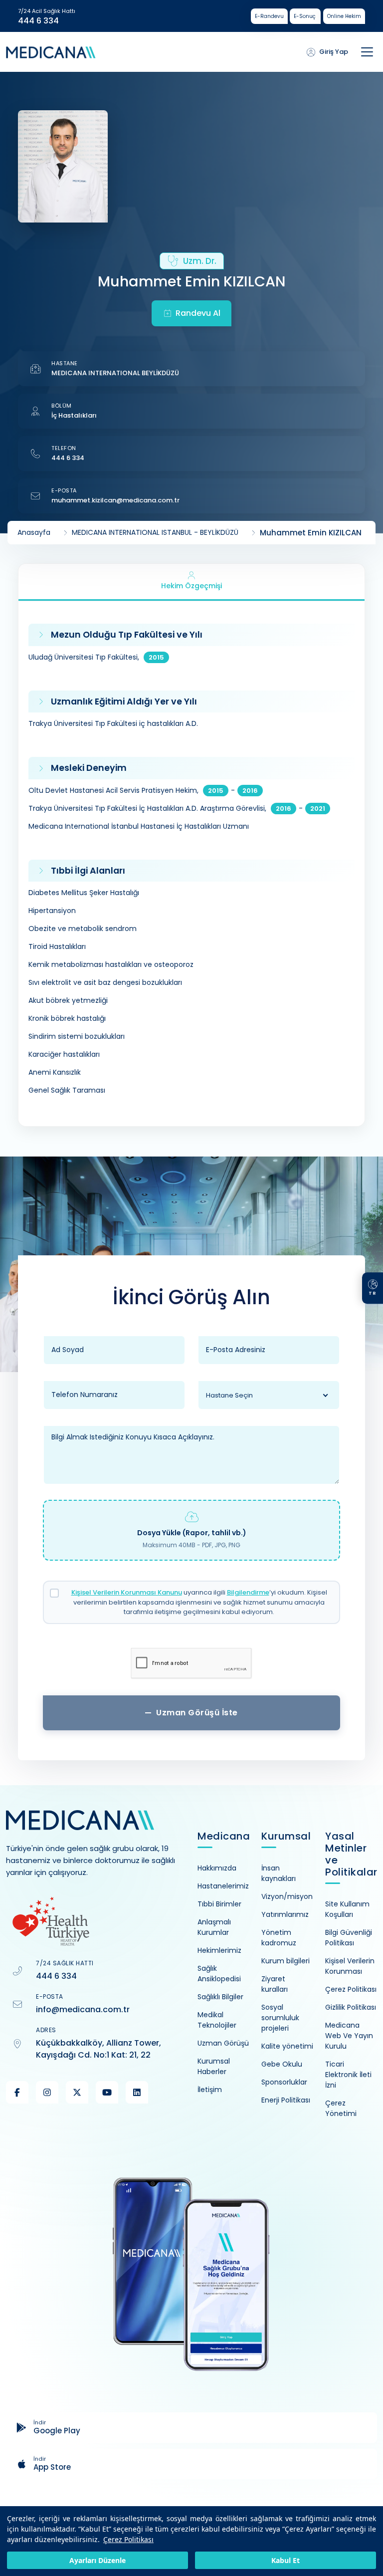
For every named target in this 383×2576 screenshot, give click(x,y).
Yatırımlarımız (285, 1914)
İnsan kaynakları (279, 1873)
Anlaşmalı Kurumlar (214, 1927)
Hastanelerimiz (223, 1886)
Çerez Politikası (128, 2539)
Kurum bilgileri (286, 1961)
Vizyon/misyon (287, 1896)
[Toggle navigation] (367, 52)
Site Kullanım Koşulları (347, 1909)
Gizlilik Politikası (351, 2007)
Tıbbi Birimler (219, 1904)
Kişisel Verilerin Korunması (350, 1966)
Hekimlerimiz (219, 1950)
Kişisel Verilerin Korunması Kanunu (127, 1592)
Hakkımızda (217, 1868)
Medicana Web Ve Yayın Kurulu (349, 2036)
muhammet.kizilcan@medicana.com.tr (115, 500)
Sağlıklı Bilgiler (220, 1997)
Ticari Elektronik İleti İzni (348, 2075)
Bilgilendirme (248, 1592)
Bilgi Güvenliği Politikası (349, 1938)
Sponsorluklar (284, 2082)
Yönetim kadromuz (279, 1938)
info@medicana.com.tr (83, 2009)
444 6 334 (38, 21)
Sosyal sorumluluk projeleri (280, 2018)
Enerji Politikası (286, 2100)
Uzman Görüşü (223, 2043)
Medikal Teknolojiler (217, 2020)
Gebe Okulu (282, 2064)
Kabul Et (286, 2560)
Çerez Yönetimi (341, 2108)
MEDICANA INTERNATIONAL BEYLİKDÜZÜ (115, 373)
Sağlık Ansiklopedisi (219, 1974)
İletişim (210, 2090)
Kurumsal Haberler (214, 2066)
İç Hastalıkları (74, 415)
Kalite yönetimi (287, 2046)
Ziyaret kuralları (275, 1984)
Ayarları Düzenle (97, 2560)
